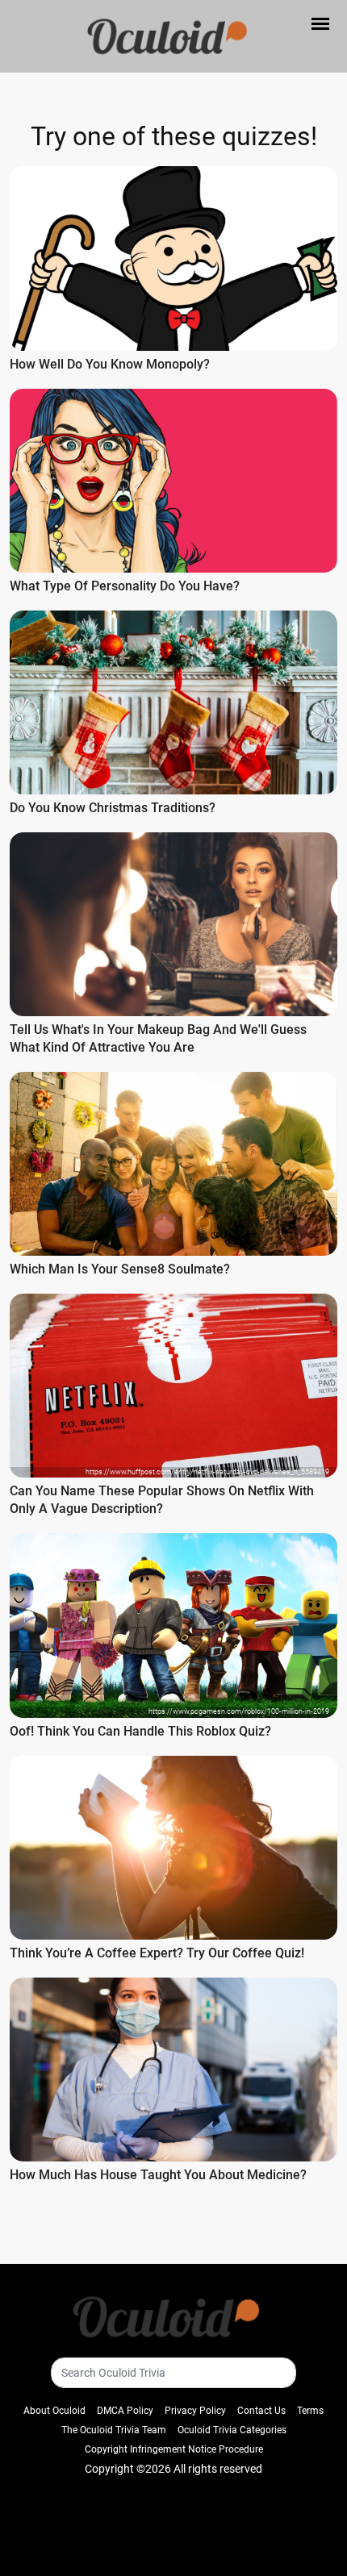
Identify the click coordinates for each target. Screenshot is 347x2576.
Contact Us (261, 2411)
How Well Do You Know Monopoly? (110, 364)
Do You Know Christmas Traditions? (113, 808)
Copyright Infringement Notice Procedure (174, 2449)
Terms (310, 2411)
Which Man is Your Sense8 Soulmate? (120, 1269)
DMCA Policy (125, 2411)
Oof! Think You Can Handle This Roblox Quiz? (140, 1731)
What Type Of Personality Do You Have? (125, 586)
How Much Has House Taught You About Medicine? (158, 2175)
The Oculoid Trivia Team (114, 2430)
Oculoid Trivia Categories (232, 2430)
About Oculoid (54, 2411)
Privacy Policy (195, 2411)
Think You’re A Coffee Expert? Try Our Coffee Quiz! (157, 1953)
